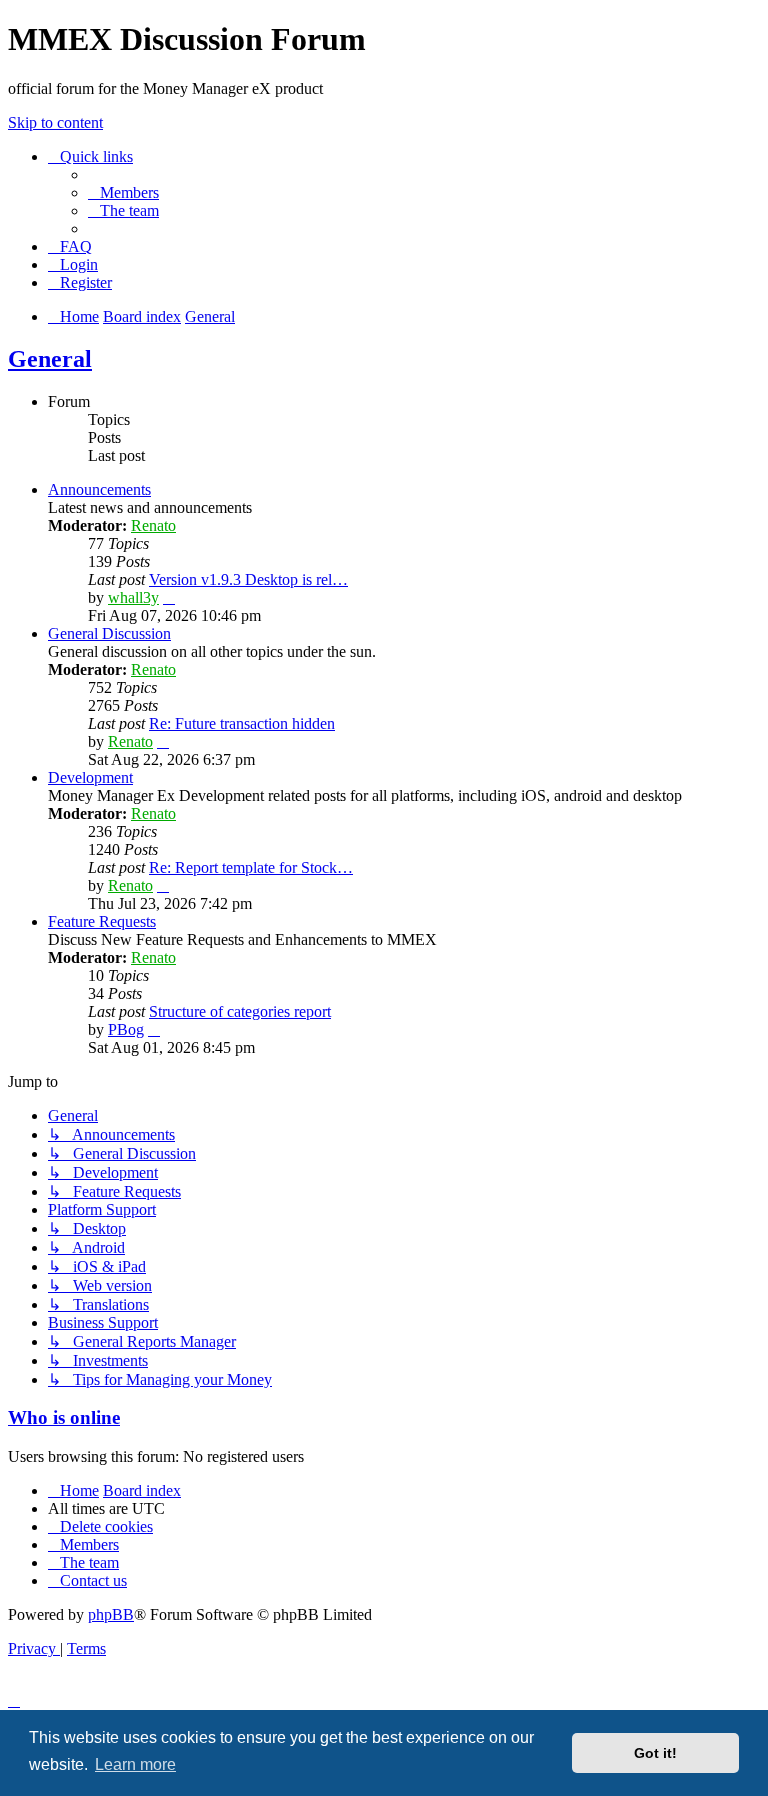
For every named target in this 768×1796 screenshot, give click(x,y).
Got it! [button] (655, 1753)
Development (90, 777)
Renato (153, 525)
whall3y (133, 597)
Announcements (99, 489)
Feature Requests (102, 921)
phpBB (111, 1614)
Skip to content (55, 122)
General (50, 359)
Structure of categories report (240, 1011)
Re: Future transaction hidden (242, 723)
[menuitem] (123, 192)
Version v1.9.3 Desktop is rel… (248, 579)
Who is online (64, 1417)
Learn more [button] (135, 1764)
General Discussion (109, 633)
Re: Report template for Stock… (251, 867)
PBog (126, 1029)
